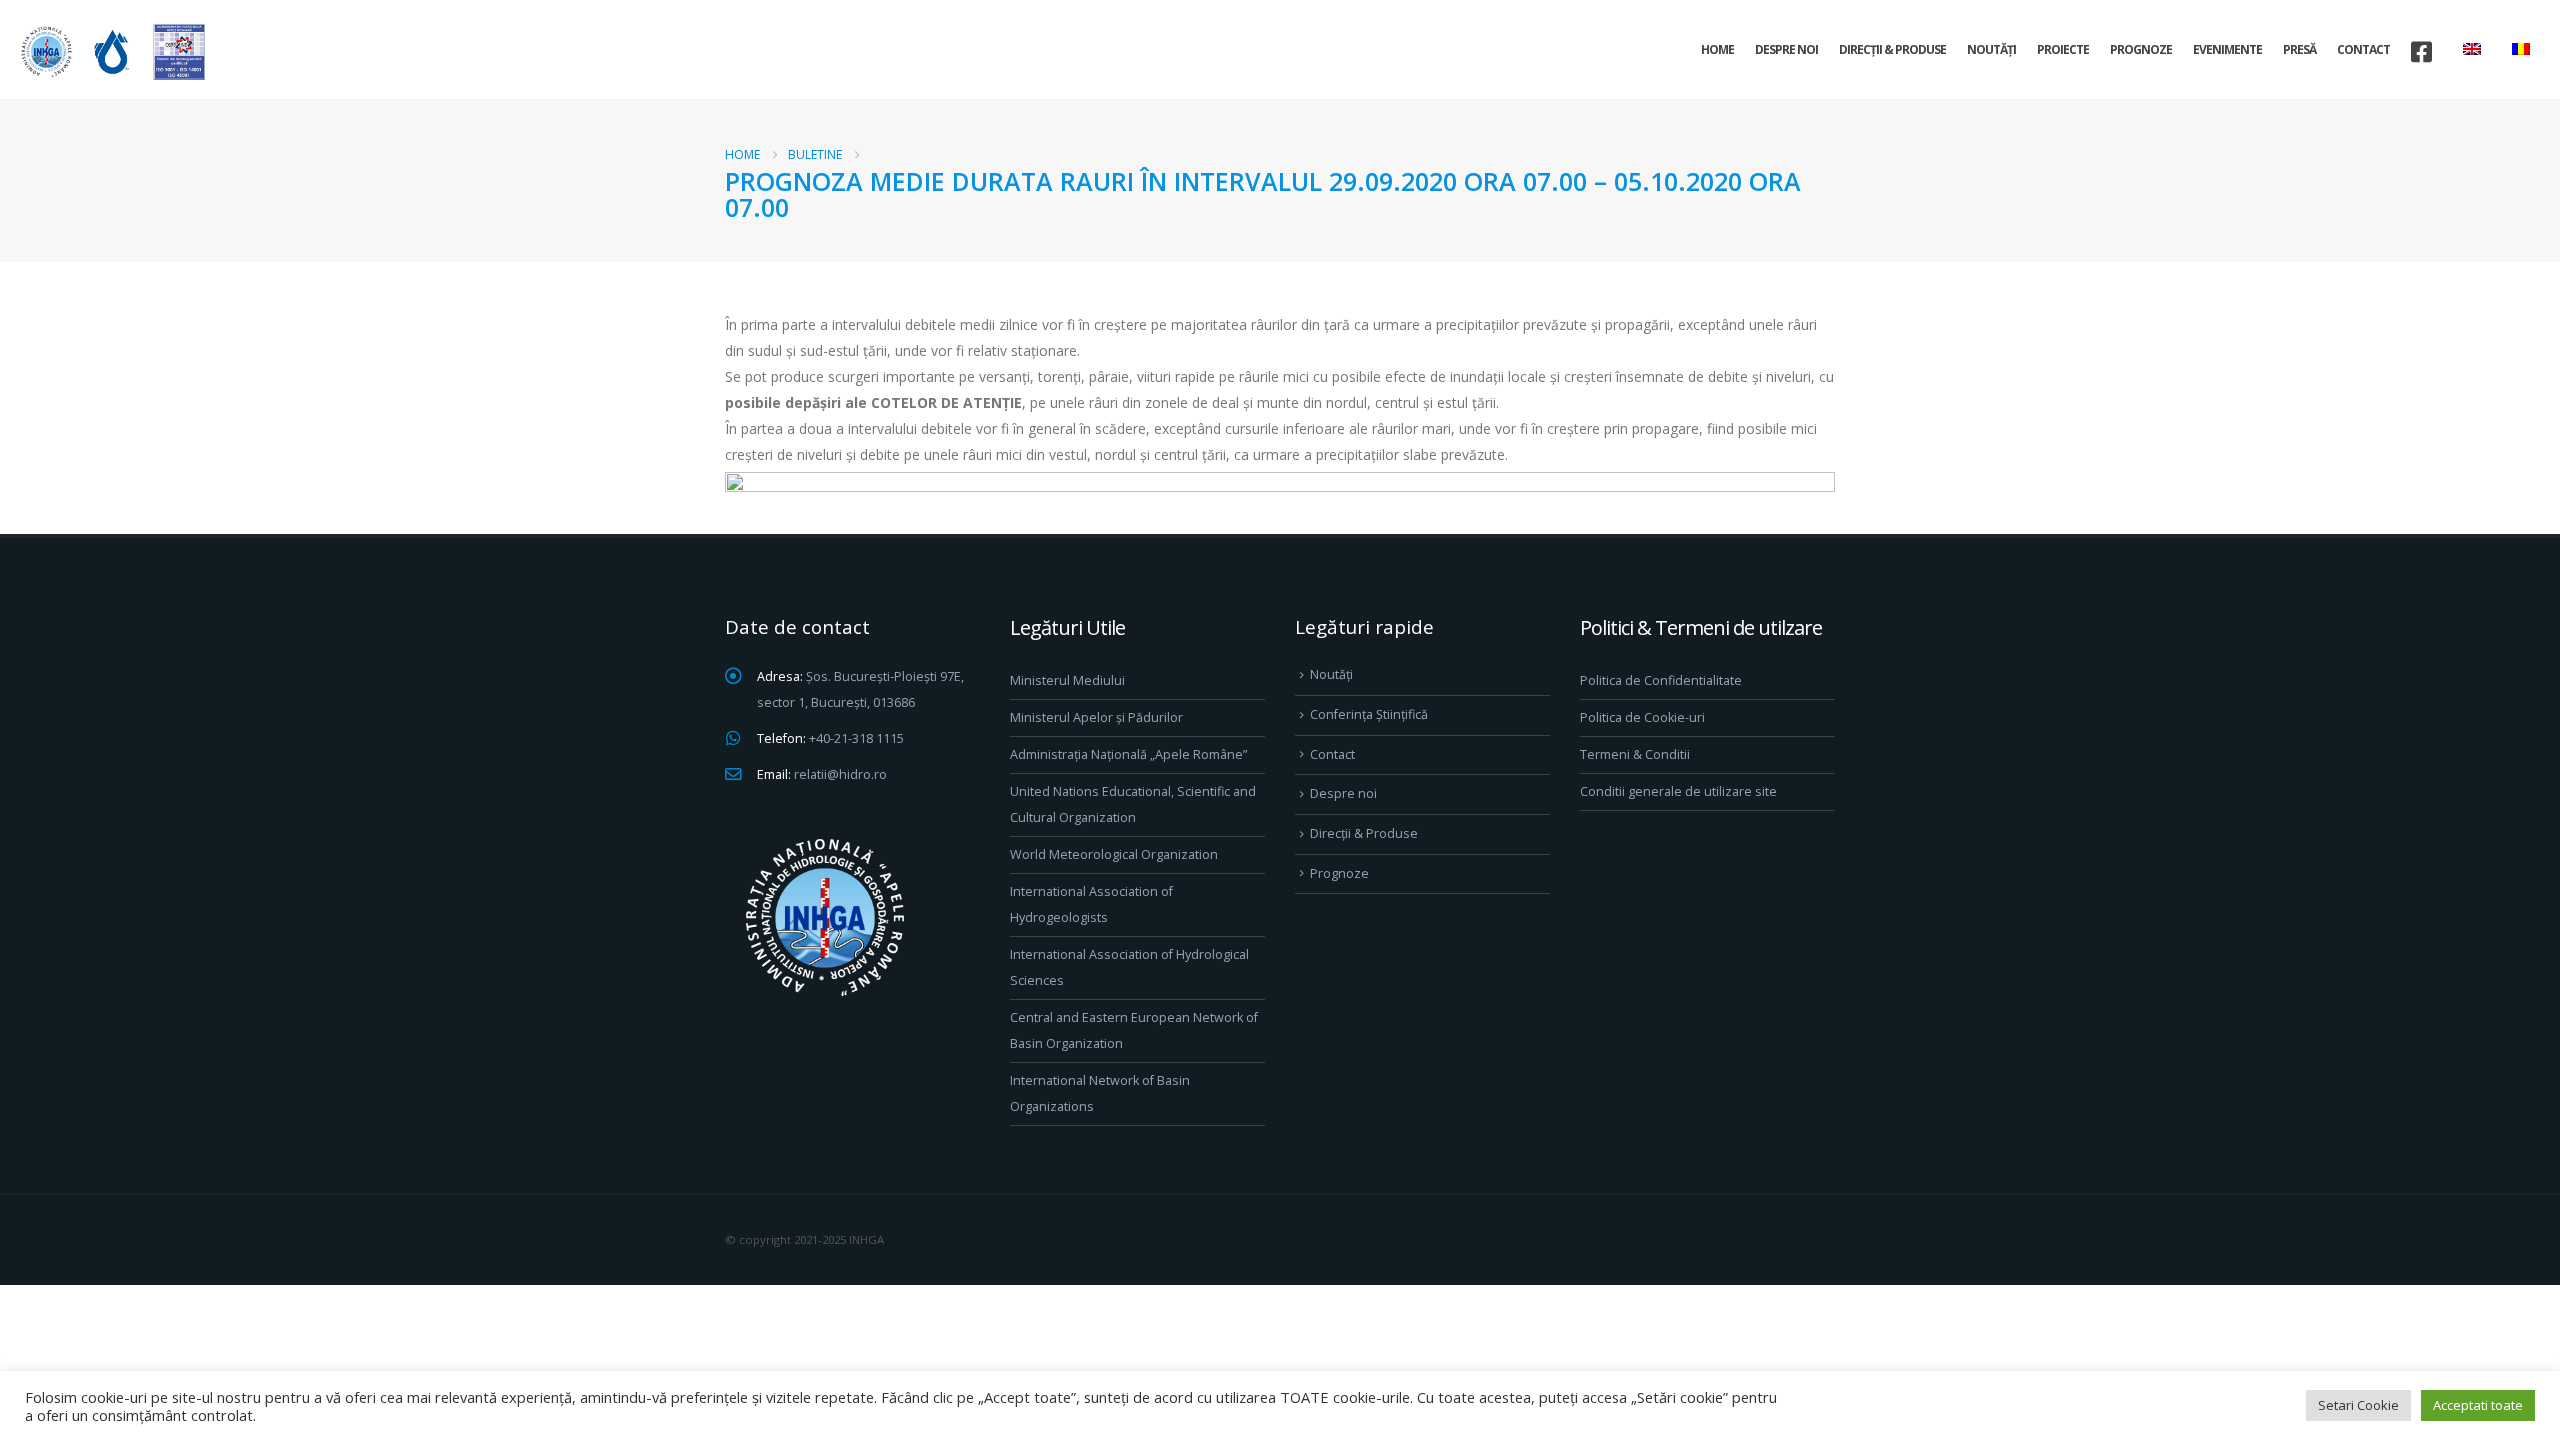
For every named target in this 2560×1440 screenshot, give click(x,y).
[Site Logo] (110, 51)
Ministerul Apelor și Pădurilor (1096, 717)
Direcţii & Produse (1892, 49)
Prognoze (2141, 49)
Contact (2363, 49)
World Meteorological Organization (1114, 854)
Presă (2299, 49)
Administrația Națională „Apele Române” (1128, 754)
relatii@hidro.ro (840, 774)
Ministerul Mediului (1067, 680)
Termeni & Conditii (1635, 754)
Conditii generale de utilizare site (1678, 791)
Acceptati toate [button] (2478, 1405)
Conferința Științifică (1369, 714)
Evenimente (2227, 49)
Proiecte (2063, 49)
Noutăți (1991, 49)
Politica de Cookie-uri (1642, 717)
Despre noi (1786, 49)
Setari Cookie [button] (2358, 1405)
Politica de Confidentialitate (1661, 680)
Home (1717, 49)
